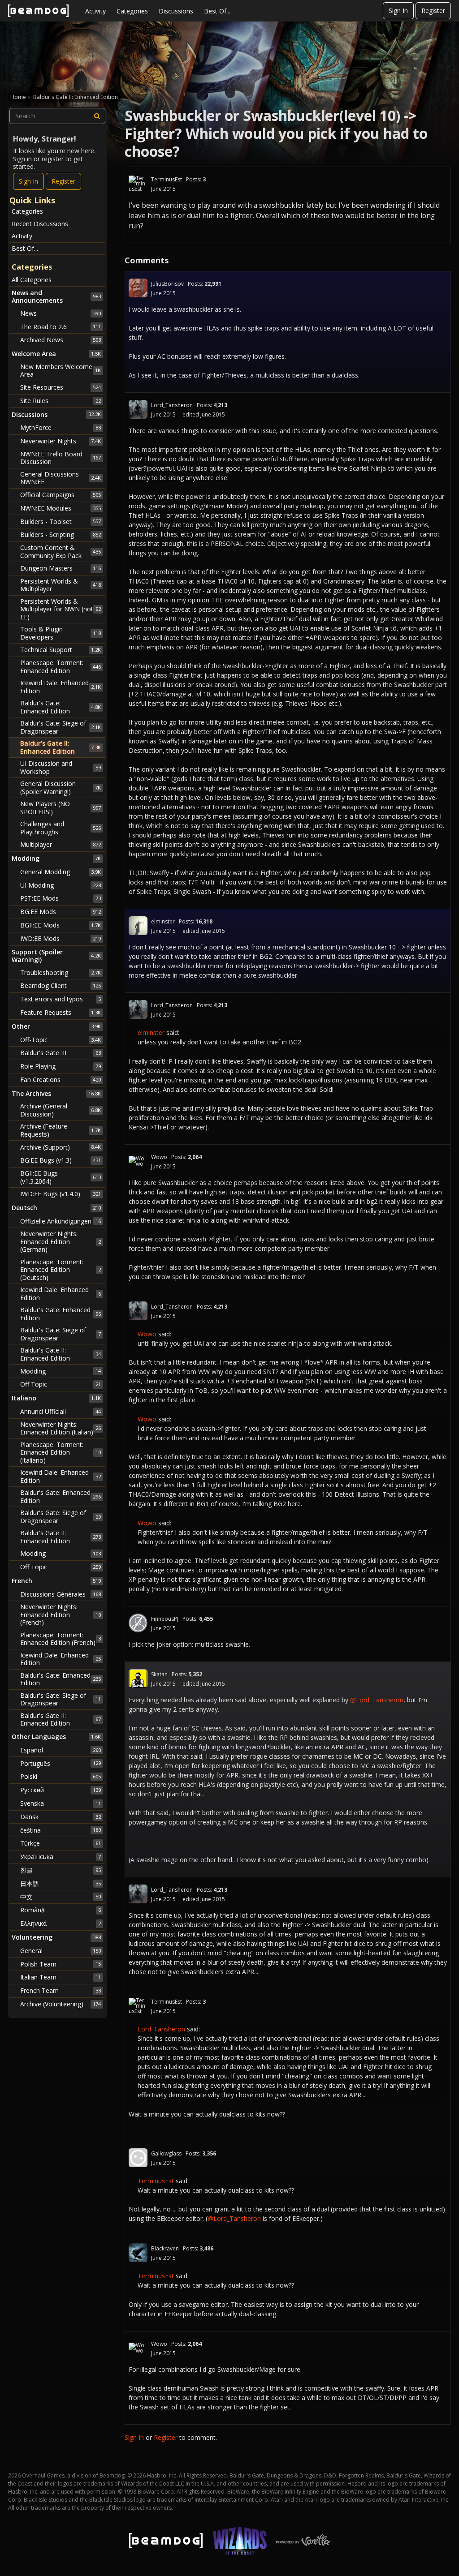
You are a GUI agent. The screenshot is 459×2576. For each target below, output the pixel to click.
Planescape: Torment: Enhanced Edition (61, 667)
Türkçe (61, 1843)
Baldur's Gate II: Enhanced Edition (61, 747)
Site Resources (61, 387)
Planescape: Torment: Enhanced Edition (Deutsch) (61, 1270)
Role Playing (61, 1066)
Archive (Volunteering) (61, 2004)
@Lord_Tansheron (377, 1700)
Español (61, 1750)
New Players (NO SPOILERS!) (61, 808)
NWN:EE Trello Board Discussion (61, 458)
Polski (61, 1776)
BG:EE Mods (61, 912)
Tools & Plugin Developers (61, 633)
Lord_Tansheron (172, 405)
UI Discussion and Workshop (61, 767)
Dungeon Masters (61, 568)
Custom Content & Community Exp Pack (61, 552)
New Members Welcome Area (61, 371)
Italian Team (61, 1977)
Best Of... (217, 11)
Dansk (61, 1817)
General (61, 1951)
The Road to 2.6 (61, 327)
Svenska (61, 1803)
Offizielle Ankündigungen (61, 1221)
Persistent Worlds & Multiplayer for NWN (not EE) (61, 609)
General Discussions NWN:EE (61, 478)
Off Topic (61, 1384)
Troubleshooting (61, 972)
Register (433, 11)
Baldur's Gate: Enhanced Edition (61, 707)
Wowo (159, 1157)
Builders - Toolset (61, 522)
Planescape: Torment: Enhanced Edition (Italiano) (61, 1452)
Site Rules (61, 401)
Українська (61, 1857)
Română (61, 1910)
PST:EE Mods (61, 898)
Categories (132, 11)
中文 (61, 1897)
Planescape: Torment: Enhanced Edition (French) (61, 1639)
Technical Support (61, 650)
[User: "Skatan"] (138, 1679)
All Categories (32, 280)
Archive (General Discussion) (61, 1110)
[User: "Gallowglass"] (138, 2158)
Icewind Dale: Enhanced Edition (61, 687)
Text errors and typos (61, 999)
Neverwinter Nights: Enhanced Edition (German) (61, 1241)
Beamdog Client (61, 985)
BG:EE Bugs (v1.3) (61, 1160)
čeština (61, 1830)
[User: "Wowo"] (138, 1161)
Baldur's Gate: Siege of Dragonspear (61, 727)
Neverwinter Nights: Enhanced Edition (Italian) (61, 1428)
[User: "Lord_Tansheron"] (138, 409)
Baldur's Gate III (61, 1053)
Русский (61, 1790)
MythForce (61, 427)
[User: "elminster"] (138, 926)
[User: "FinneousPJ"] (138, 1623)
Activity (95, 11)
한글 (61, 1870)
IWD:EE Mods (61, 938)
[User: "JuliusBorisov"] (138, 288)
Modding (61, 1371)
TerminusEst (167, 179)
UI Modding (61, 885)
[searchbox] (57, 116)
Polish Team (61, 1964)
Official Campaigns (61, 495)
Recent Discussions (40, 224)
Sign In (398, 11)
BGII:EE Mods (61, 925)
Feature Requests (61, 1012)
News (61, 313)
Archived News (61, 340)
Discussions (176, 11)
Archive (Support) (61, 1147)
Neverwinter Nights (61, 441)
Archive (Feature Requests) (61, 1130)
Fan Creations (61, 1080)
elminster (163, 921)
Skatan (159, 1674)
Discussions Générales (61, 1594)
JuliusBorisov (167, 284)
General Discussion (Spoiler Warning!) (61, 788)
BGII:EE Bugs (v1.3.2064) (61, 1177)
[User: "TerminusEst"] (138, 184)
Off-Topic (61, 1040)
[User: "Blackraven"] (138, 2253)
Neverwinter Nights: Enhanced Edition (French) (61, 1614)
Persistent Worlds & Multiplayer (61, 585)
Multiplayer (61, 844)
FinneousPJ (165, 1619)
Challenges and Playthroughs (61, 828)
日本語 (61, 1883)
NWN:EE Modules (61, 508)
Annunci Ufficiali (61, 1411)
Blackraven (165, 2248)
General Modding (61, 872)
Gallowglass (166, 2153)
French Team (61, 1990)
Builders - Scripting (61, 535)
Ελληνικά (61, 1923)
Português (61, 1763)
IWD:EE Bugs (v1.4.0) (61, 1194)
